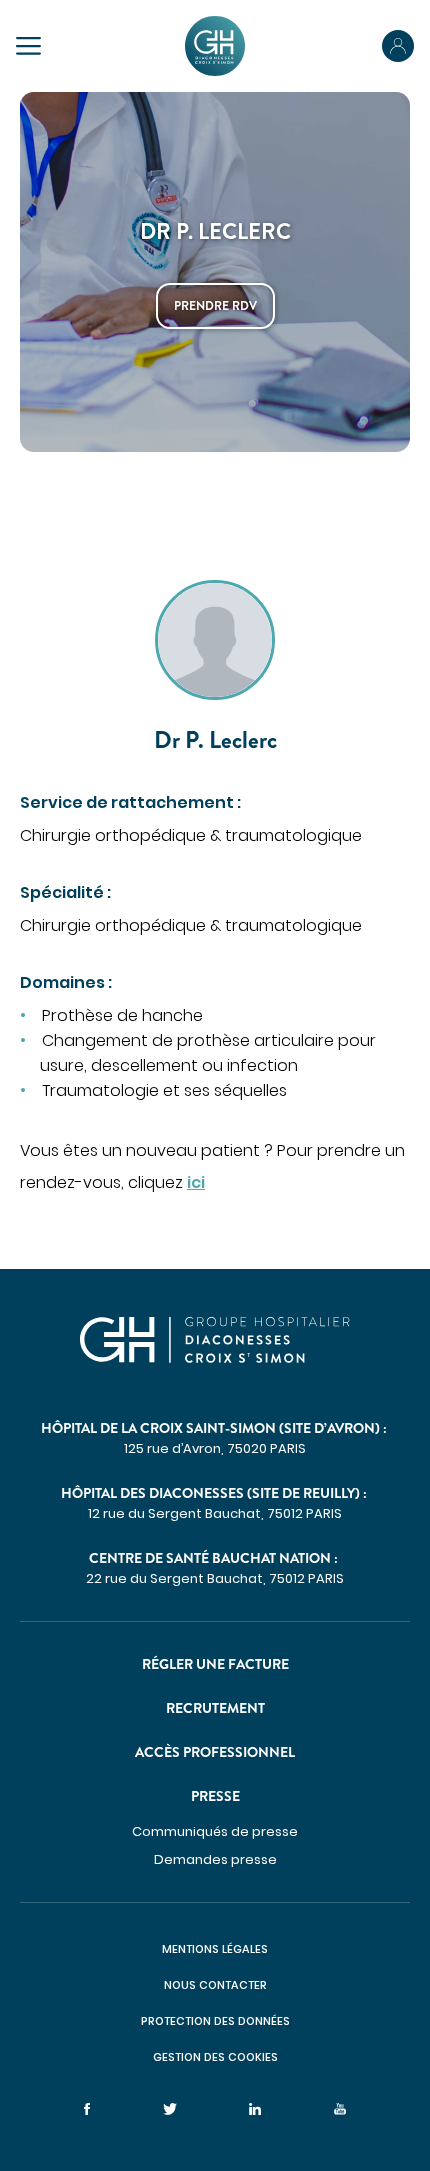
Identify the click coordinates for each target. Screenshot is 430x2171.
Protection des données (215, 2021)
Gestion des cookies (215, 2057)
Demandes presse (215, 1859)
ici (196, 1182)
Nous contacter (215, 1985)
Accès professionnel (215, 1752)
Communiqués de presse (215, 1831)
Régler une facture (215, 1664)
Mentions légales (215, 1949)
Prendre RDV (215, 306)
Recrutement (215, 1708)
